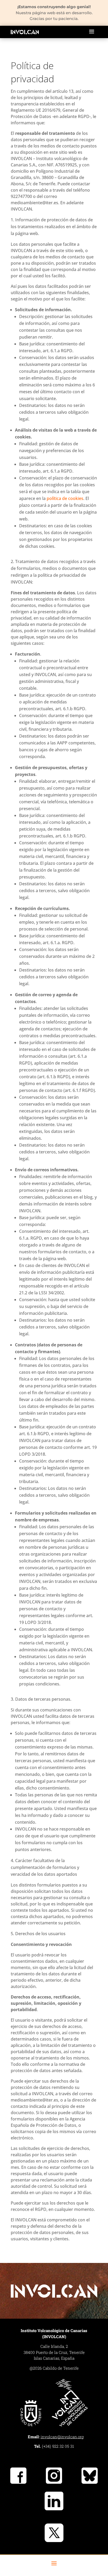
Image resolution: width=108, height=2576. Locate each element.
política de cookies (65, 498)
